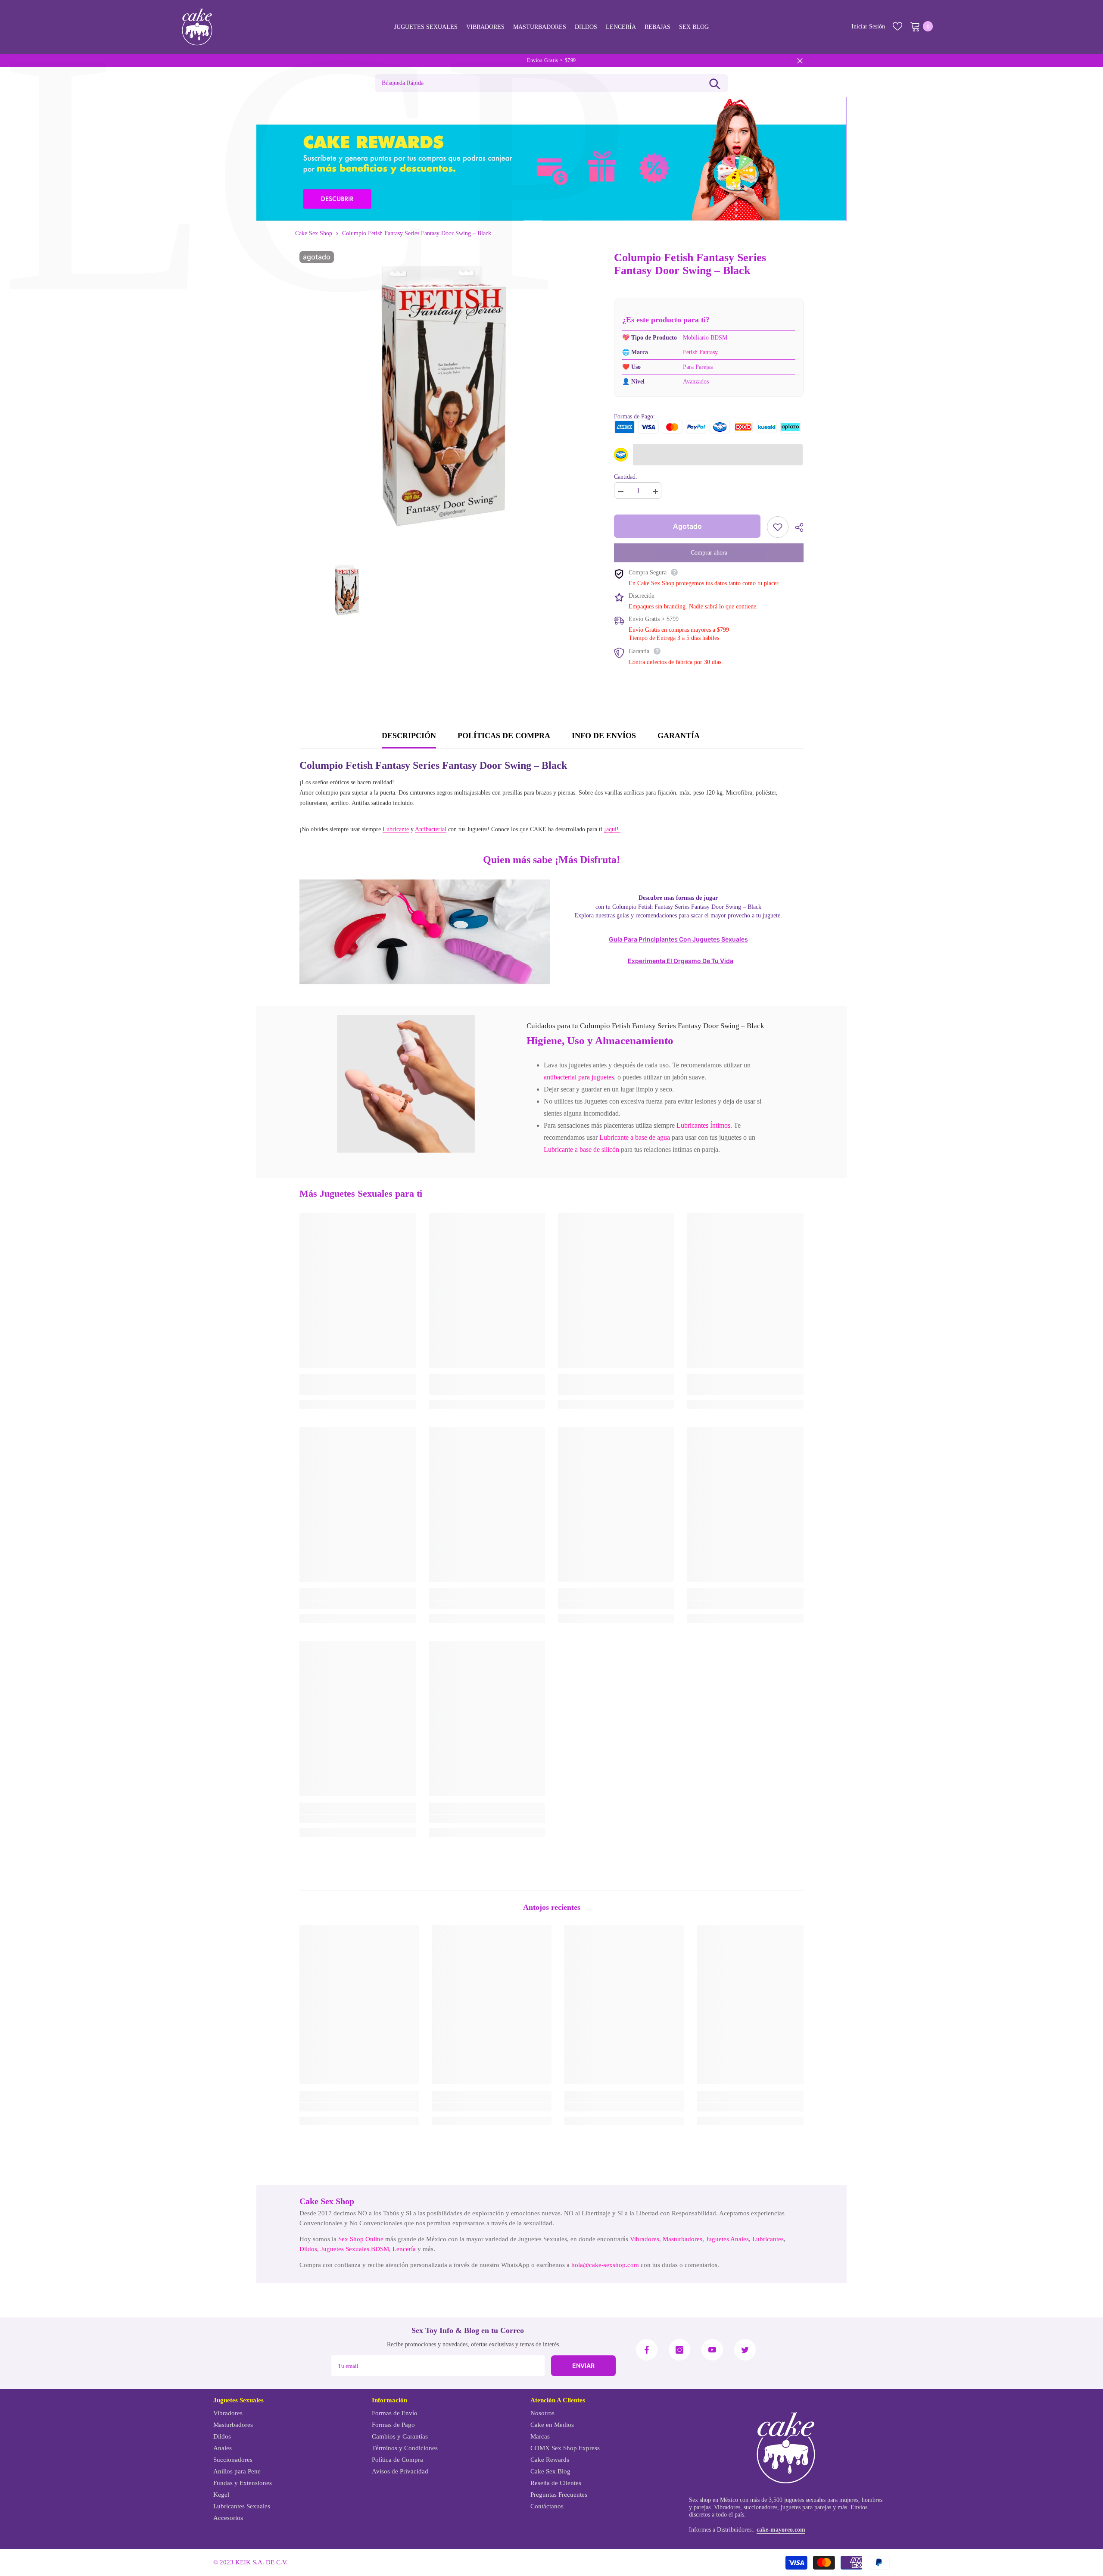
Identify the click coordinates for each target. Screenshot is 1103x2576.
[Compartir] (796, 527)
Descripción (409, 736)
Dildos (308, 2249)
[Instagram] (679, 2350)
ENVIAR (583, 2365)
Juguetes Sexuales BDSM (355, 2249)
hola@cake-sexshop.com (605, 2265)
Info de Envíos (604, 736)
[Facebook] (647, 2350)
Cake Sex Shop (314, 233)
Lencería (404, 2249)
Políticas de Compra (504, 736)
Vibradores (645, 2239)
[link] (406, 1084)
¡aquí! (612, 829)
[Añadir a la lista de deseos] (778, 527)
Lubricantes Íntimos (703, 1125)
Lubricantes (768, 2239)
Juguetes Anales (727, 2239)
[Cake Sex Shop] (551, 159)
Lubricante (396, 829)
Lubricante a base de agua (635, 1137)
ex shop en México (715, 2500)
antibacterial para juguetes (579, 1077)
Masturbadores (682, 2239)
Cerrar (800, 61)
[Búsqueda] (715, 83)
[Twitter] (745, 2350)
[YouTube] (712, 2350)
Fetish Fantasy (700, 352)
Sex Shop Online (361, 2239)
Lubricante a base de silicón (581, 1149)
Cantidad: (626, 477)
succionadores (760, 2507)
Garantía (679, 736)
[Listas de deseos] (897, 26)
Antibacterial (431, 829)
